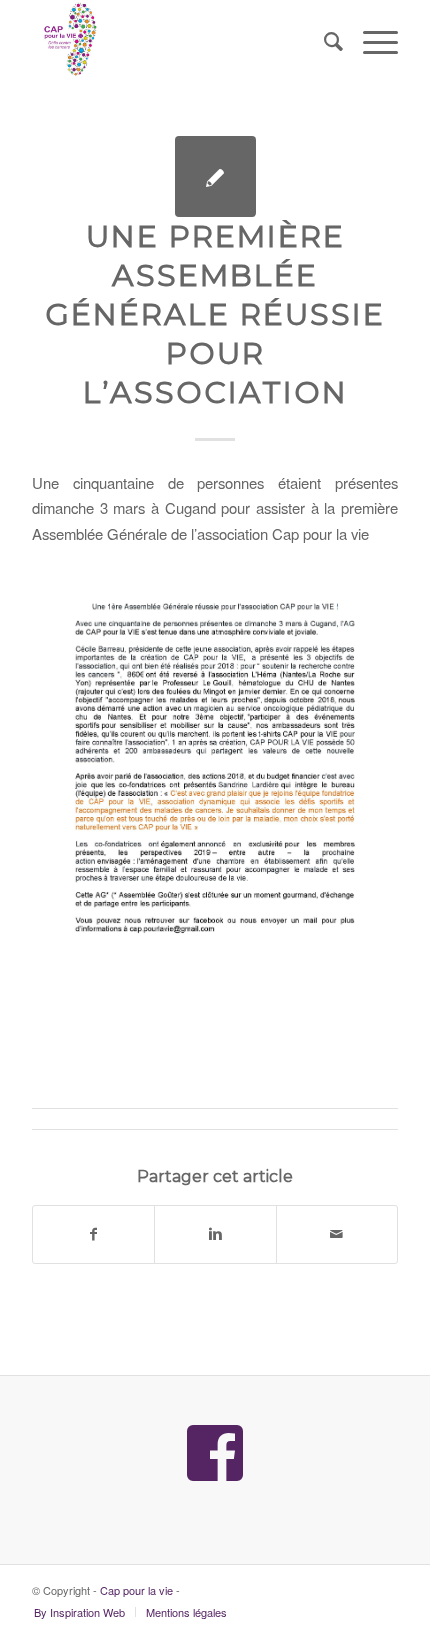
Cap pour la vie (136, 1590)
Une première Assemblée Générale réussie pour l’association (215, 314)
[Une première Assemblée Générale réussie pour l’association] (215, 176)
